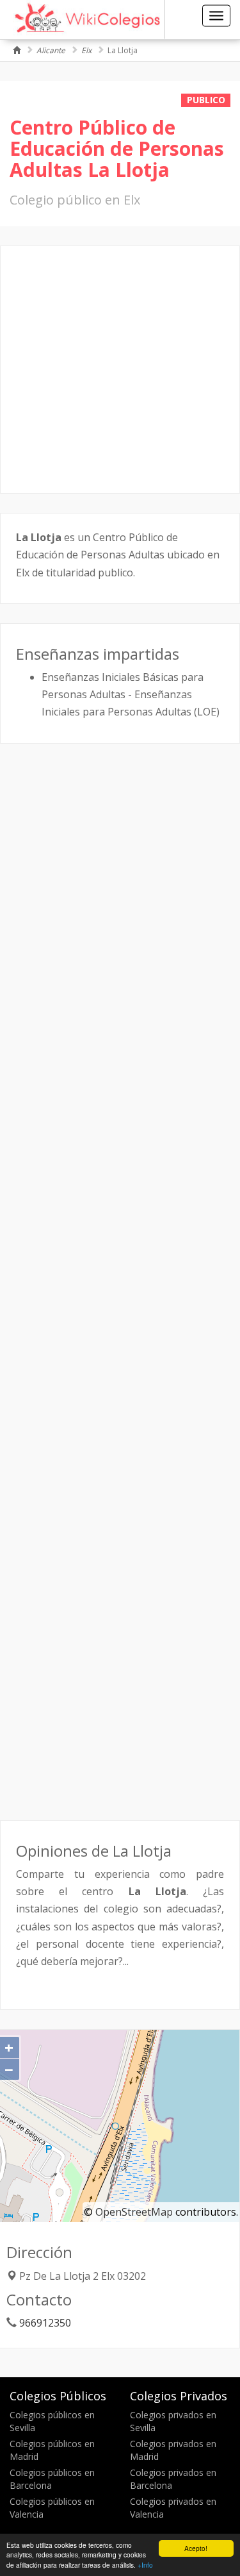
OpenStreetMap (134, 2212)
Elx (86, 50)
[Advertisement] (120, 370)
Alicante (51, 50)
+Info (145, 2565)
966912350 (45, 2323)
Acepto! (196, 2548)
